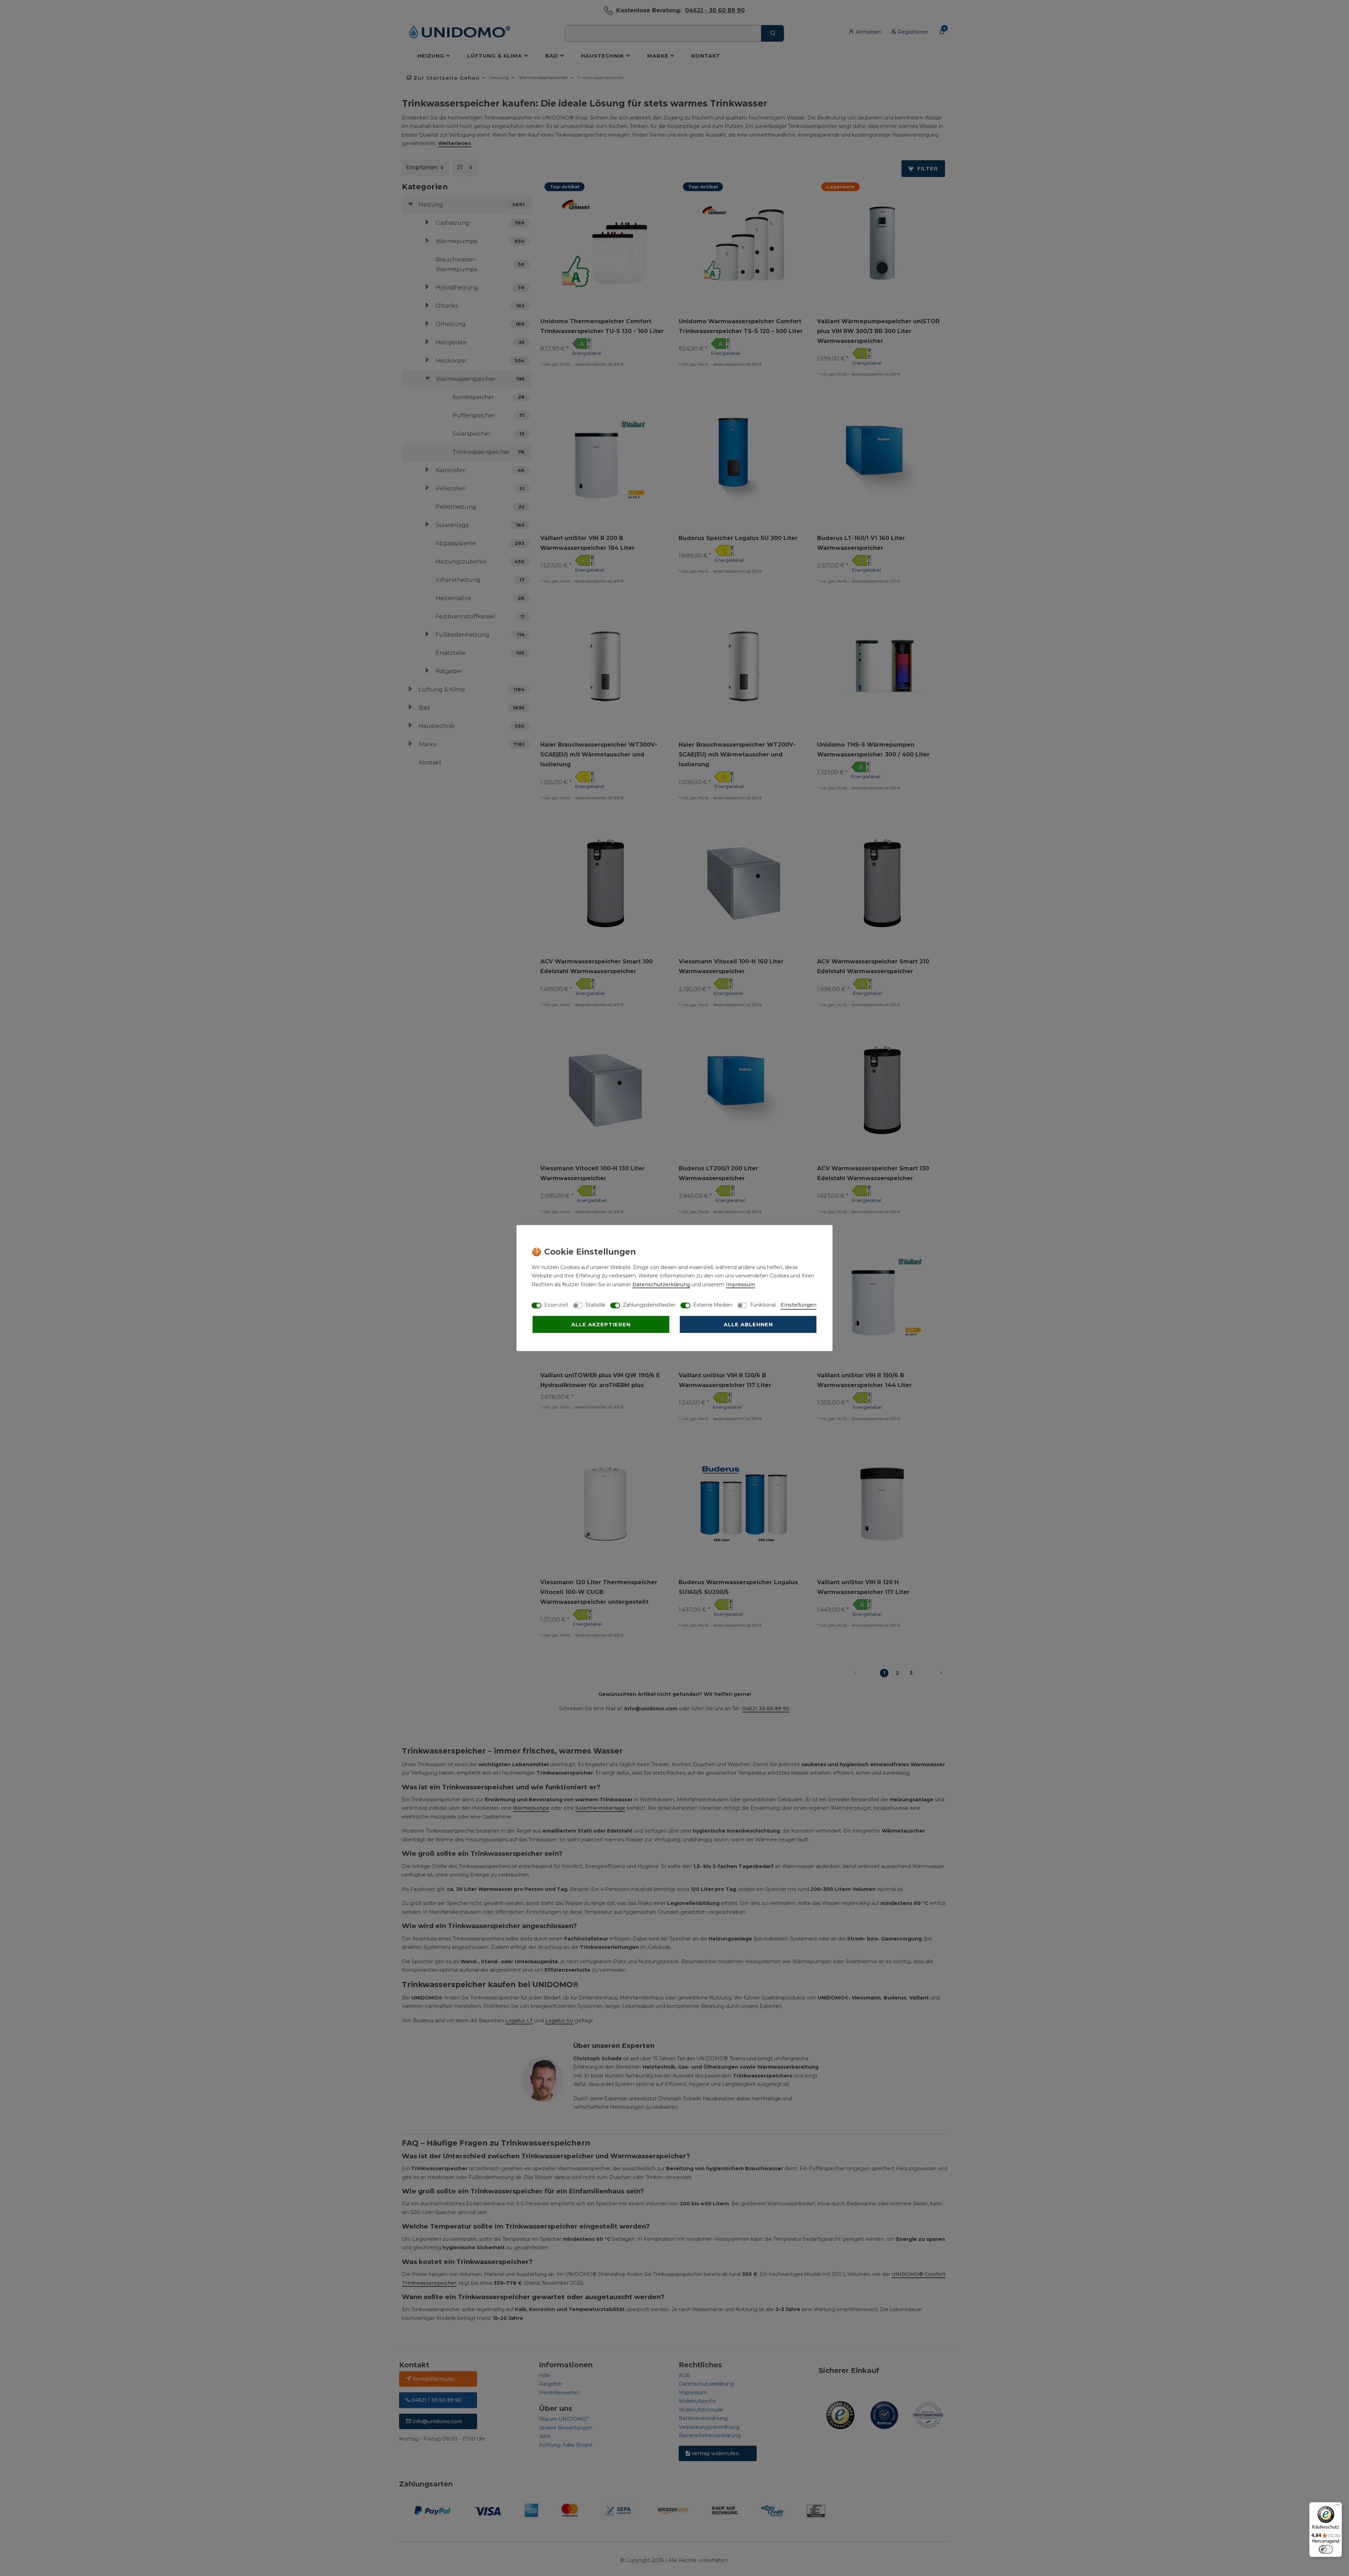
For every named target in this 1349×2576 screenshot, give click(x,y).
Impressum (740, 1284)
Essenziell (556, 1305)
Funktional (763, 1305)
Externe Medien (713, 1305)
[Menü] (1338, 2506)
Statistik (595, 1305)
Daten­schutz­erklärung (661, 1284)
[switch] (1326, 2549)
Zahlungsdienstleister (649, 1305)
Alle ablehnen (748, 1324)
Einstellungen (799, 1305)
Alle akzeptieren (601, 1324)
